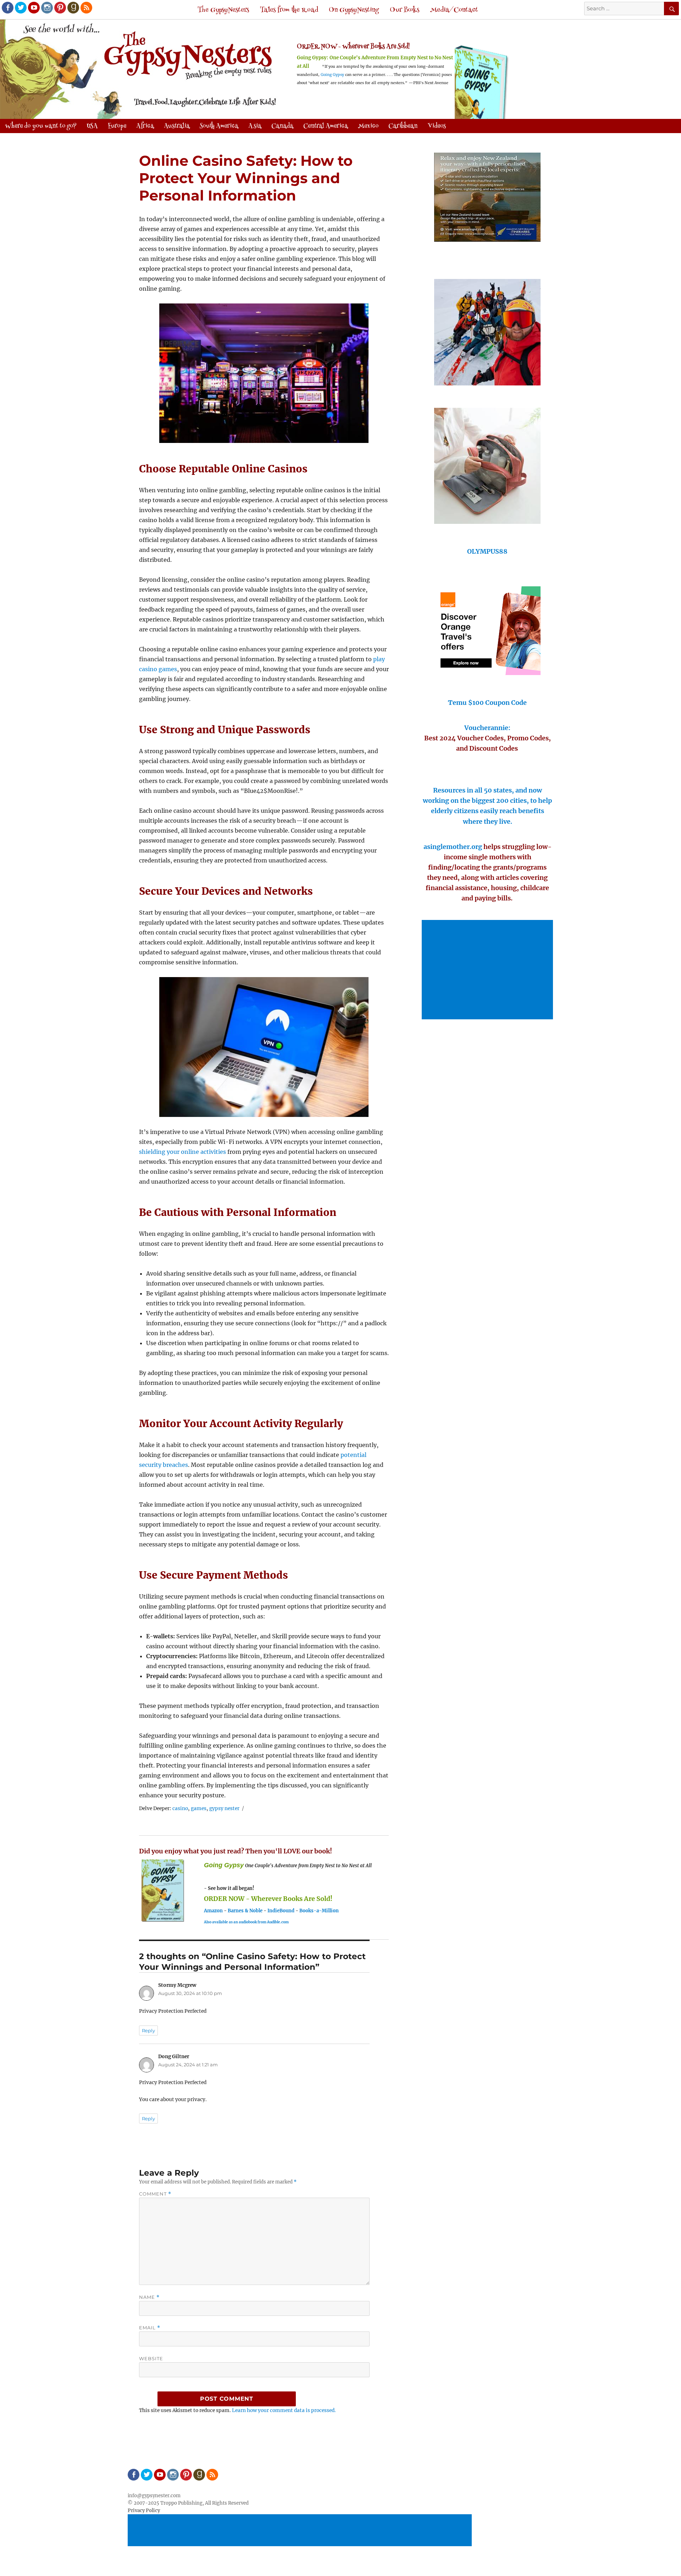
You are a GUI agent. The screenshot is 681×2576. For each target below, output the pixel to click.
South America (219, 126)
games (199, 1808)
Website (151, 2358)
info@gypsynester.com (154, 2496)
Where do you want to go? (41, 126)
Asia (255, 126)
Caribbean (403, 126)
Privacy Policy (144, 2511)
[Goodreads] (73, 7)
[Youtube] (33, 7)
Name (149, 2297)
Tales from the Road (289, 10)
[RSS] (86, 7)
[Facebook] (7, 7)
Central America (326, 126)
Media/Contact (454, 10)
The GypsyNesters (223, 10)
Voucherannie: (487, 728)
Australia (177, 126)
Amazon (213, 1911)
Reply (148, 2030)
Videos (437, 126)
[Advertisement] (488, 970)
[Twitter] (20, 7)
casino (180, 1808)
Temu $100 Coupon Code (487, 703)
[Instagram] (46, 7)
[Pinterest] (60, 7)
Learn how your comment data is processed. (284, 2410)
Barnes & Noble (245, 1911)
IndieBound (281, 1911)
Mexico (368, 126)
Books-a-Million (319, 1911)
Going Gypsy (332, 75)
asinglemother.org (453, 847)
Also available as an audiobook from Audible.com (246, 1922)
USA (92, 126)
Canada (282, 126)
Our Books (405, 10)
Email (150, 2328)
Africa (145, 126)
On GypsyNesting (354, 10)
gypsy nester (224, 1808)
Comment (155, 2194)
